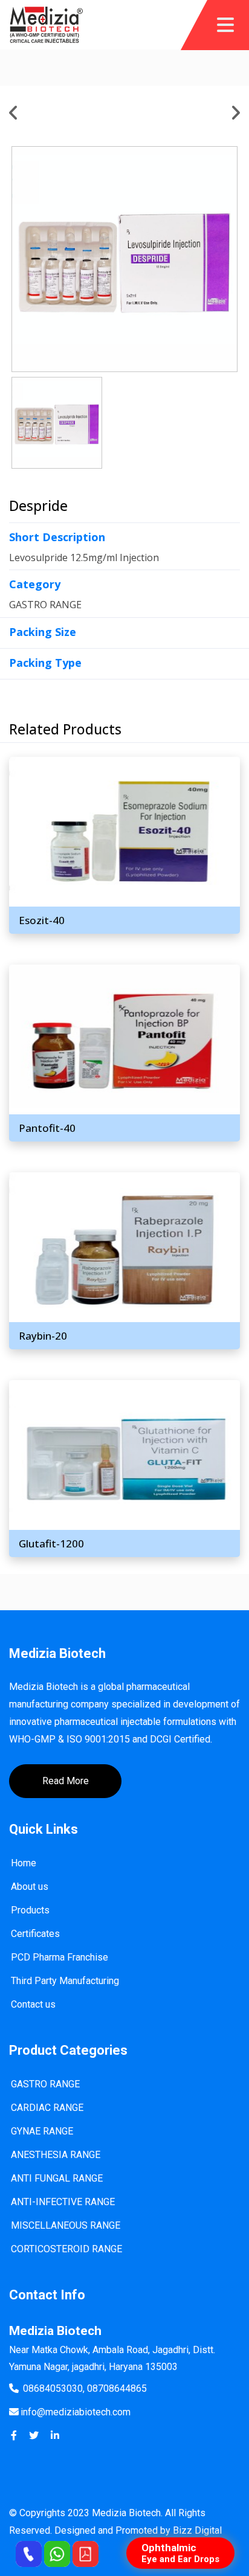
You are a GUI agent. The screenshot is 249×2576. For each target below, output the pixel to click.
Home (24, 1863)
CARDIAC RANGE (47, 2108)
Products (30, 1910)
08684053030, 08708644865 (85, 2388)
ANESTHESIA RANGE (56, 2155)
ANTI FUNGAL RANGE (57, 2178)
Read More (66, 1781)
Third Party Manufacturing (65, 1981)
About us (30, 1887)
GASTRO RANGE (45, 2084)
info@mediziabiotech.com (76, 2412)
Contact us (33, 2004)
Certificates (35, 1934)
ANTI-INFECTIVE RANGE (63, 2202)
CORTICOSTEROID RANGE (66, 2249)
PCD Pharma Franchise (60, 1957)
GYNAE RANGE (42, 2131)
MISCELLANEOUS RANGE (66, 2225)
